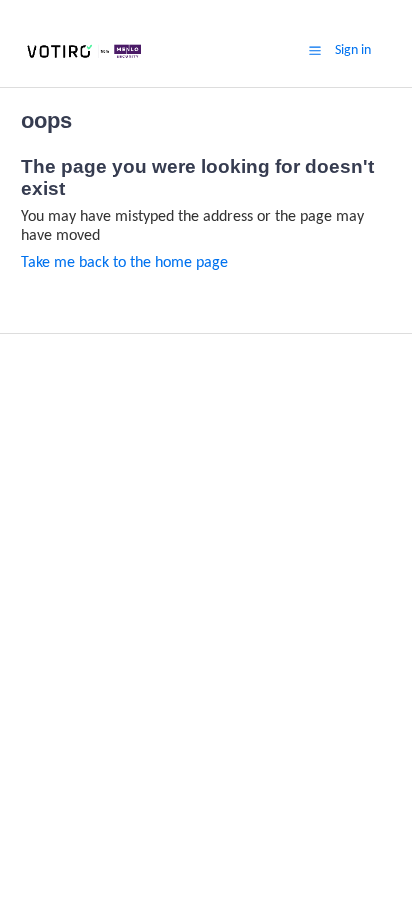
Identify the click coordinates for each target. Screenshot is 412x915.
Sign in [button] (353, 50)
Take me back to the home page (124, 263)
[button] (315, 51)
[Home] (84, 60)
